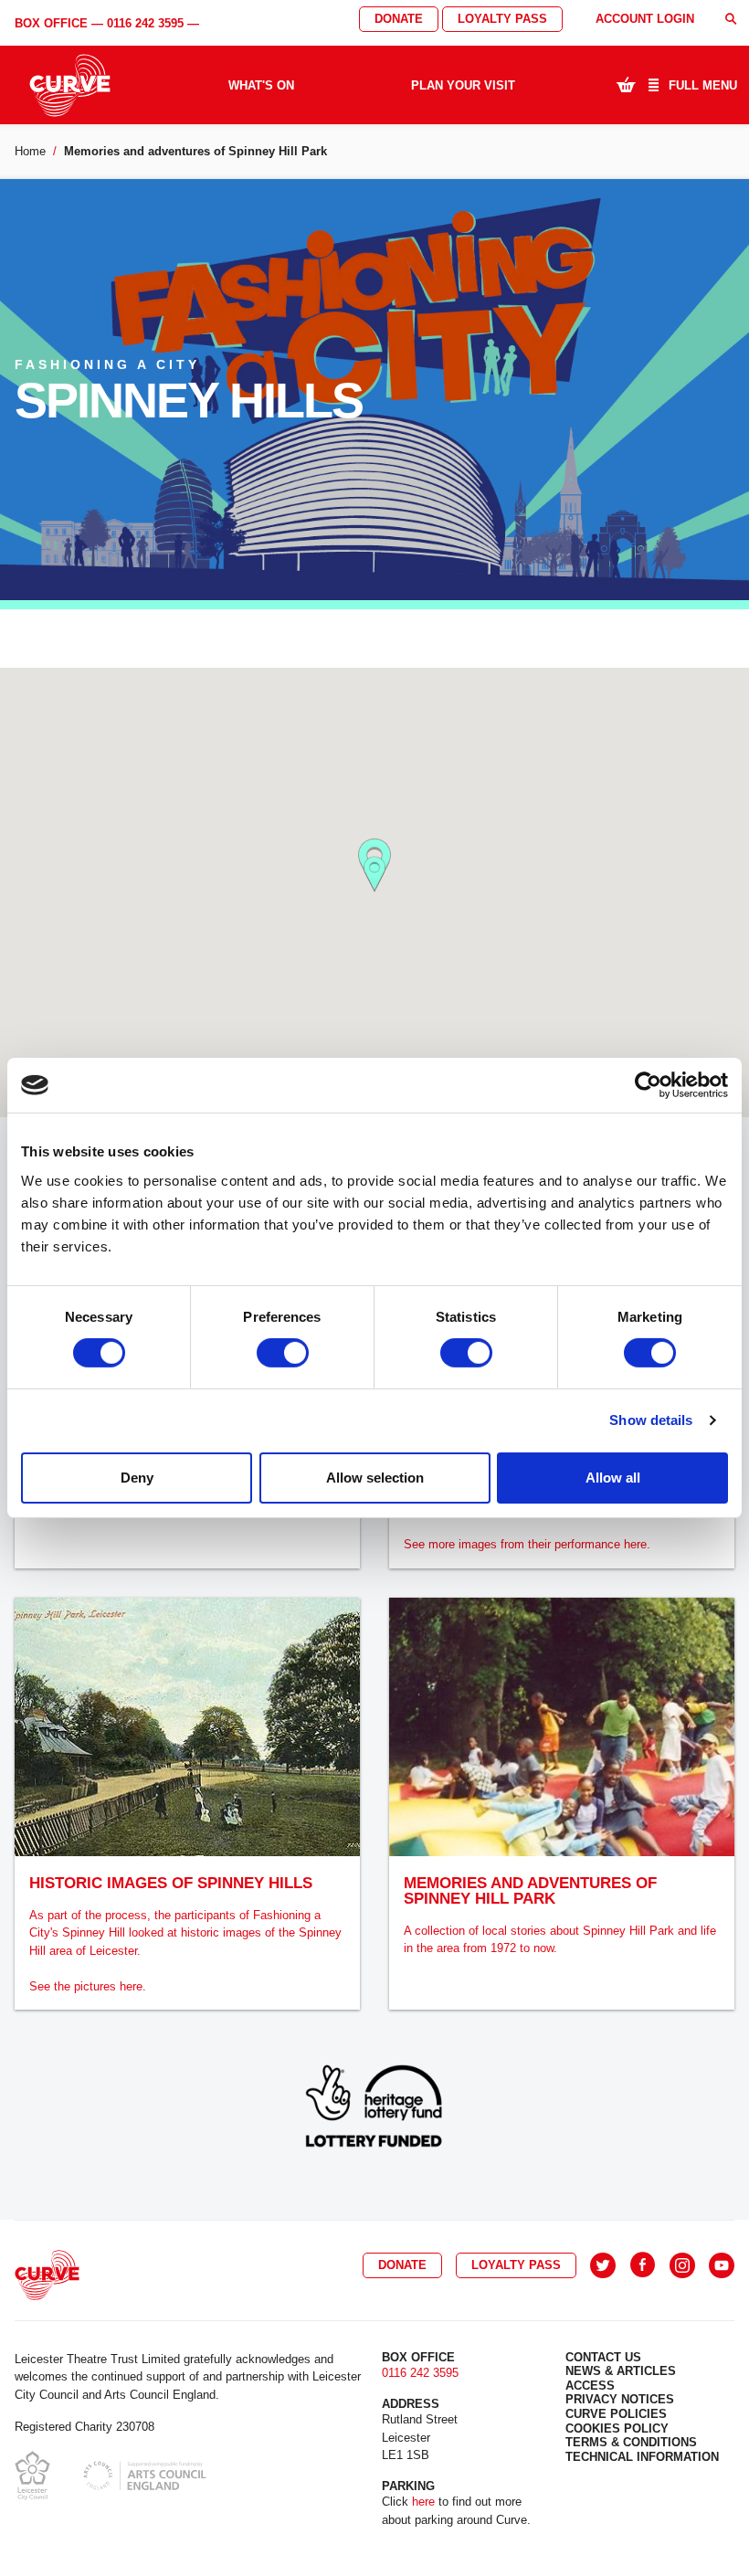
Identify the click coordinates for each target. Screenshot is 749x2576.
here (423, 2502)
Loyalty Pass (502, 19)
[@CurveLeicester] (603, 2265)
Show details (651, 1420)
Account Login (645, 19)
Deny (137, 1478)
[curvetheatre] (722, 2265)
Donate (399, 19)
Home (30, 151)
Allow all (613, 1478)
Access (590, 2386)
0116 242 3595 (145, 23)
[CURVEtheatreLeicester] (643, 2265)
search (731, 19)
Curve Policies (616, 2414)
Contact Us (603, 2357)
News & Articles (621, 2371)
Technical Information (642, 2457)
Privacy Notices (620, 2399)
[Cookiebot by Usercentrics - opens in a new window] (648, 1085)
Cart (626, 84)
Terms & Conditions (631, 2442)
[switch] (283, 1353)
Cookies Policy (617, 2428)
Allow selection (375, 1478)
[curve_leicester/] (682, 2265)
